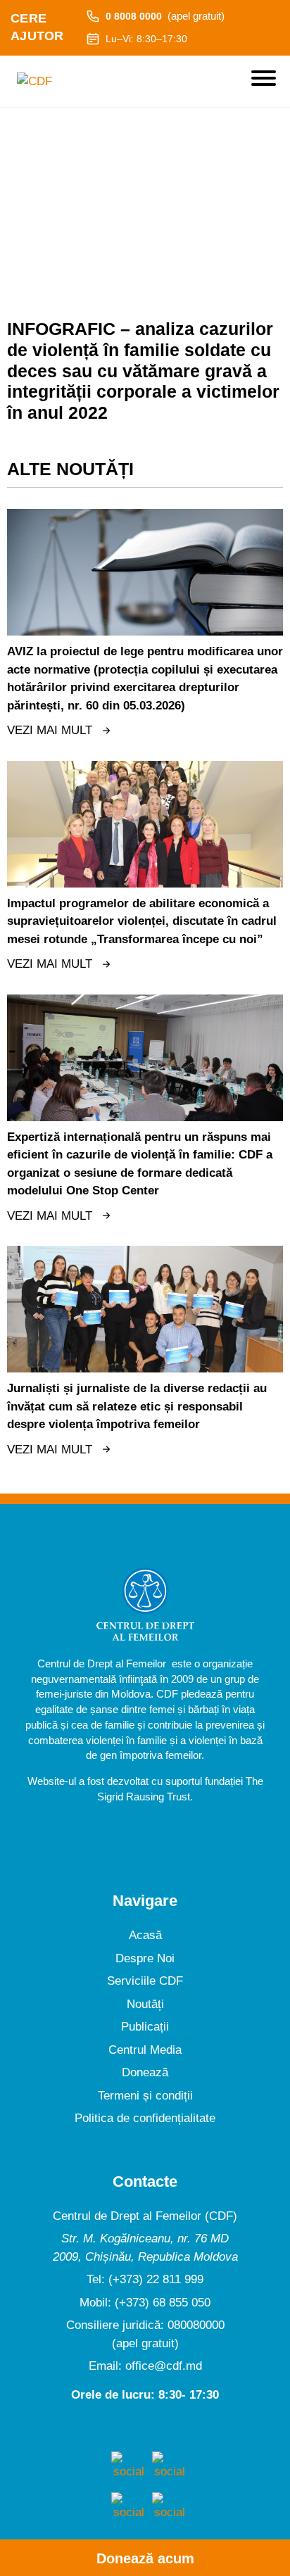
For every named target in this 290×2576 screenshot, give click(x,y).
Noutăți (145, 2004)
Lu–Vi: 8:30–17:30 (146, 39)
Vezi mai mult (50, 730)
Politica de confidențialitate (145, 2118)
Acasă (145, 1935)
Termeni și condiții (145, 2096)
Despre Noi (145, 1958)
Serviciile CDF (145, 1981)
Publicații (145, 2027)
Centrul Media (145, 2050)
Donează (145, 2072)
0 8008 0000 (165, 16)
